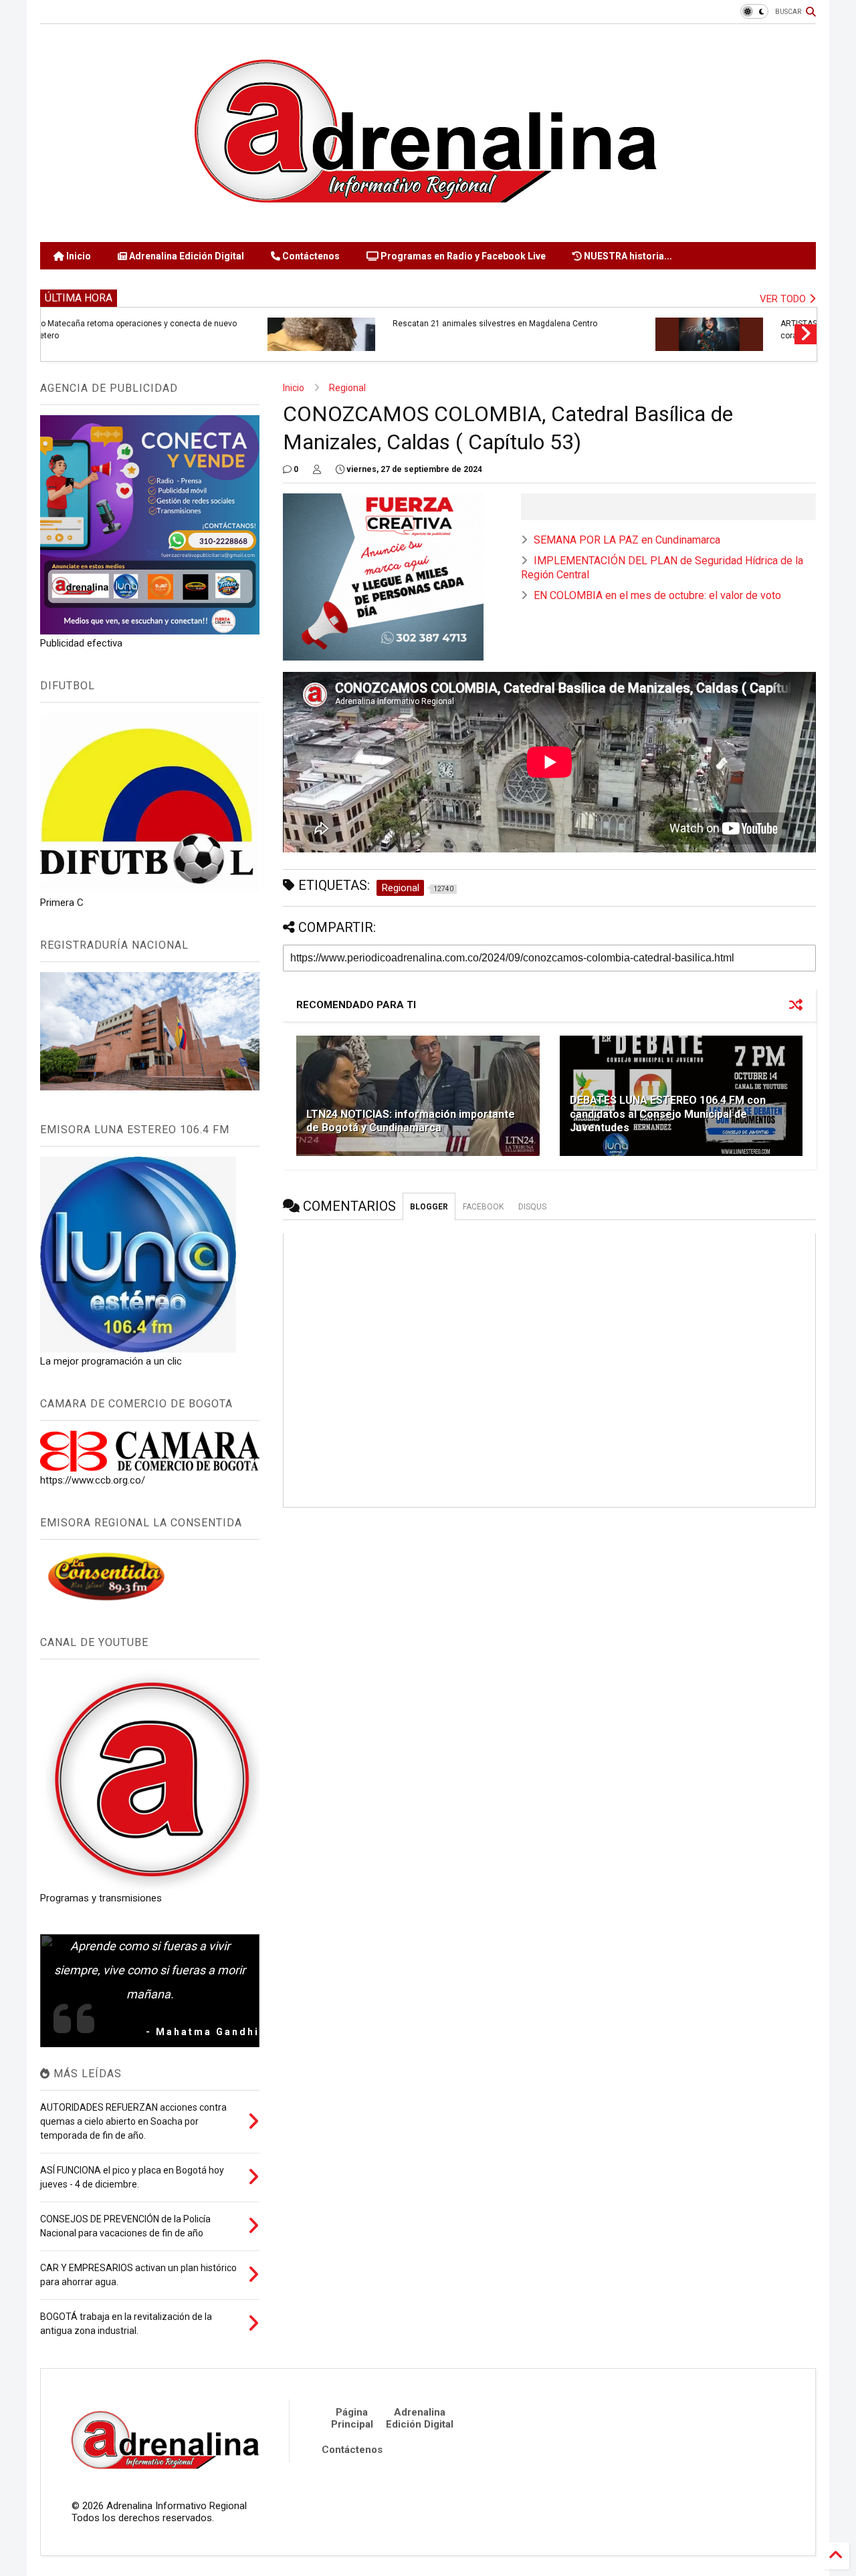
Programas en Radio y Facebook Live (462, 256)
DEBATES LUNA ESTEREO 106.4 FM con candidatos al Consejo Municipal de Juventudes (668, 1114)
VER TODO (784, 299)
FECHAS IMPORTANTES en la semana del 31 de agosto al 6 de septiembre (678, 330)
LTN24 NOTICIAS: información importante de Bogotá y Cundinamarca (411, 1121)
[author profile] (317, 469)
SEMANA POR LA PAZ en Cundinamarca (627, 540)
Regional (347, 388)
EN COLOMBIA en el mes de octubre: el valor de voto (657, 595)
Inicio (78, 256)
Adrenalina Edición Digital (186, 256)
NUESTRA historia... (627, 256)
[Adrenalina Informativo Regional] (428, 225)
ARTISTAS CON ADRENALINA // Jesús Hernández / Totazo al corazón (288, 330)
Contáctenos (310, 256)
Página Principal (352, 2418)
